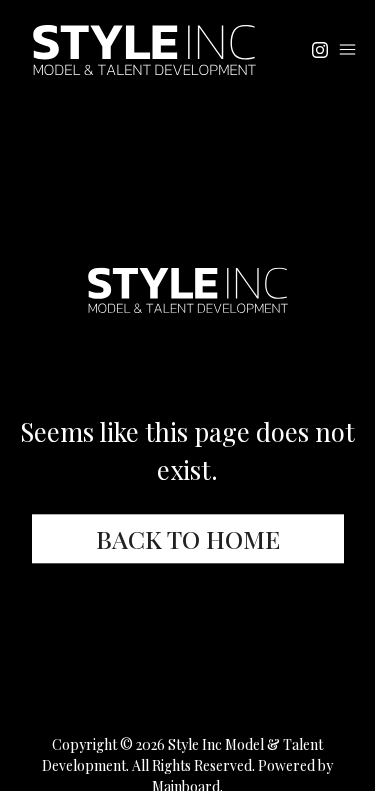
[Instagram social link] (320, 50)
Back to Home (188, 539)
